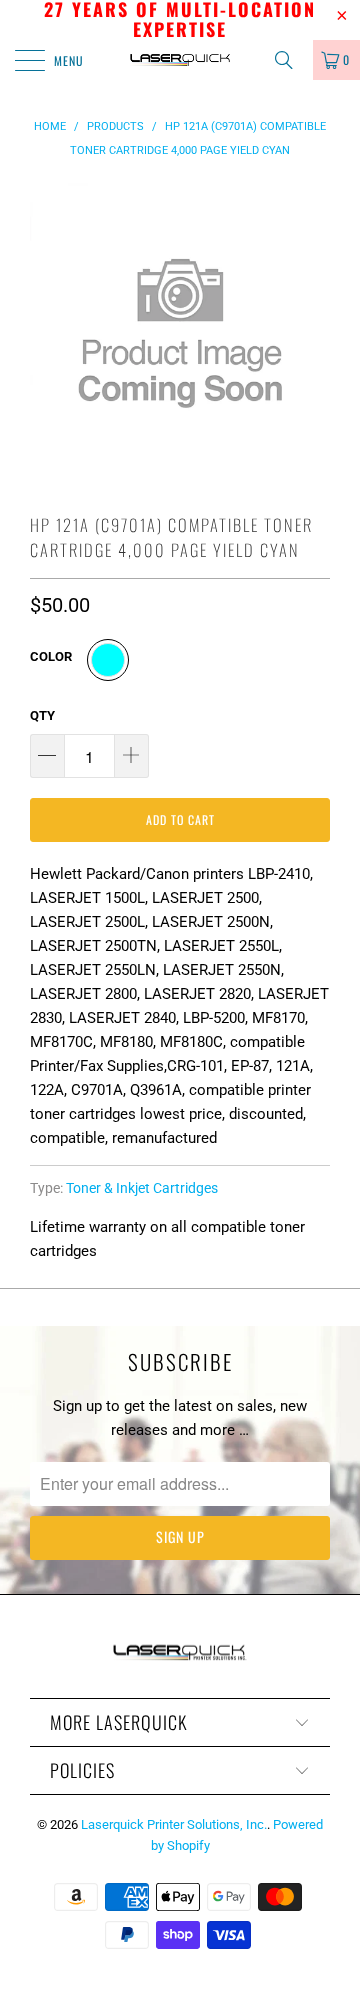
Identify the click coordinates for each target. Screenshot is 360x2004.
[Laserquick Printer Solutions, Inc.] (180, 60)
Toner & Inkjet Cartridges (142, 1188)
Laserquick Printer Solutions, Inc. (174, 1824)
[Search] (291, 60)
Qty (42, 715)
